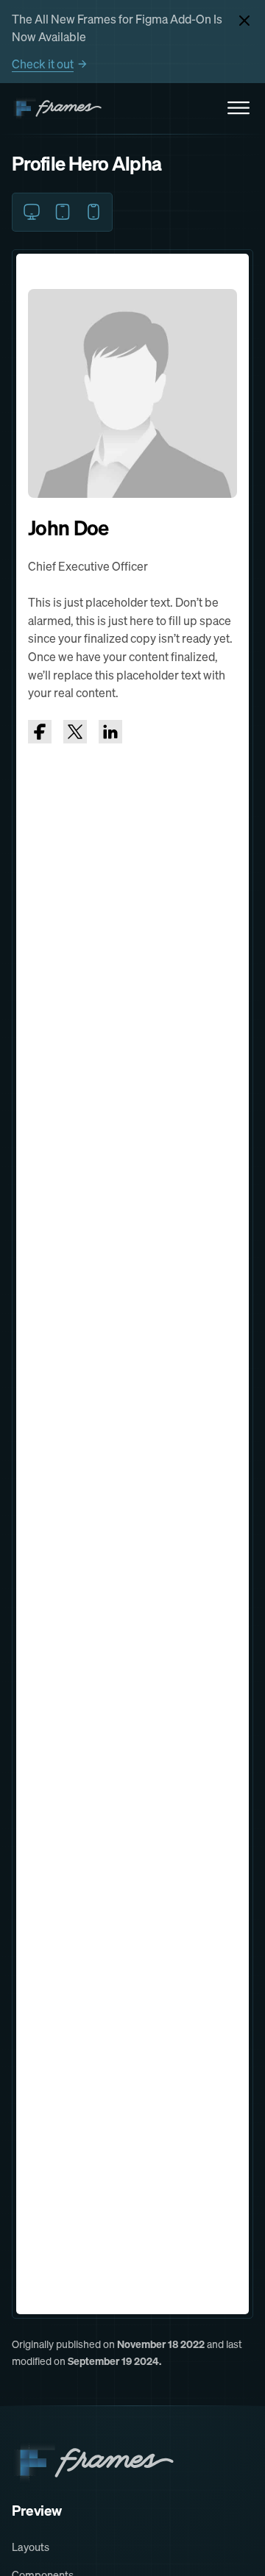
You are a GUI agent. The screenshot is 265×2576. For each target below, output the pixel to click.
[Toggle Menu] (239, 108)
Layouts (31, 2547)
